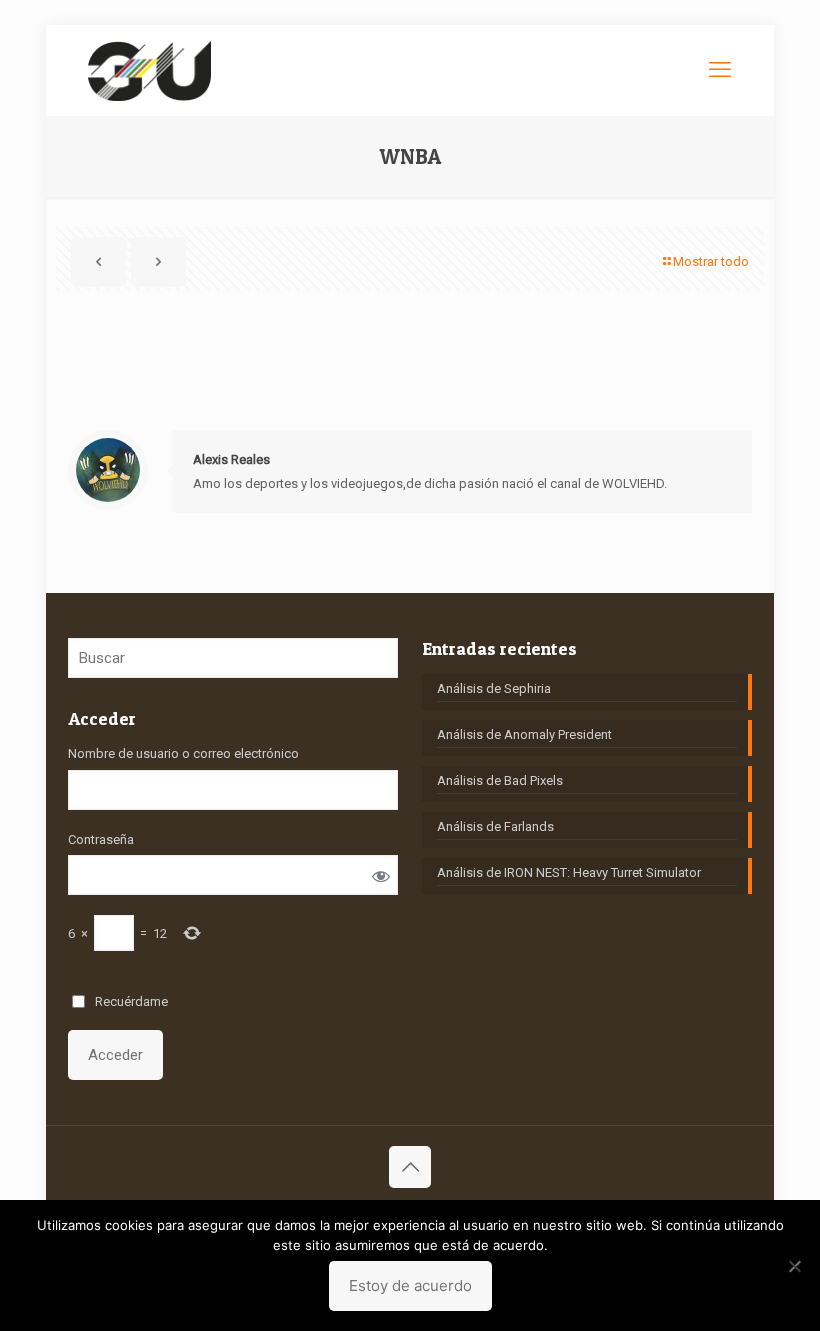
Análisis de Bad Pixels (500, 780)
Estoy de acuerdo (410, 1285)
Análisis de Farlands (495, 826)
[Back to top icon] (410, 1167)
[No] (795, 1266)
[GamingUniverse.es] (149, 70)
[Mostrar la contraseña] (380, 875)
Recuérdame (131, 1001)
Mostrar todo (711, 261)
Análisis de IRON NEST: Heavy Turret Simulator (569, 872)
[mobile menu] (720, 70)
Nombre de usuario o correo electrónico (183, 753)
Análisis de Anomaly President (524, 734)
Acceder (115, 1055)
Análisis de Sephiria (494, 688)
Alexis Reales (231, 459)
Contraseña (101, 839)
